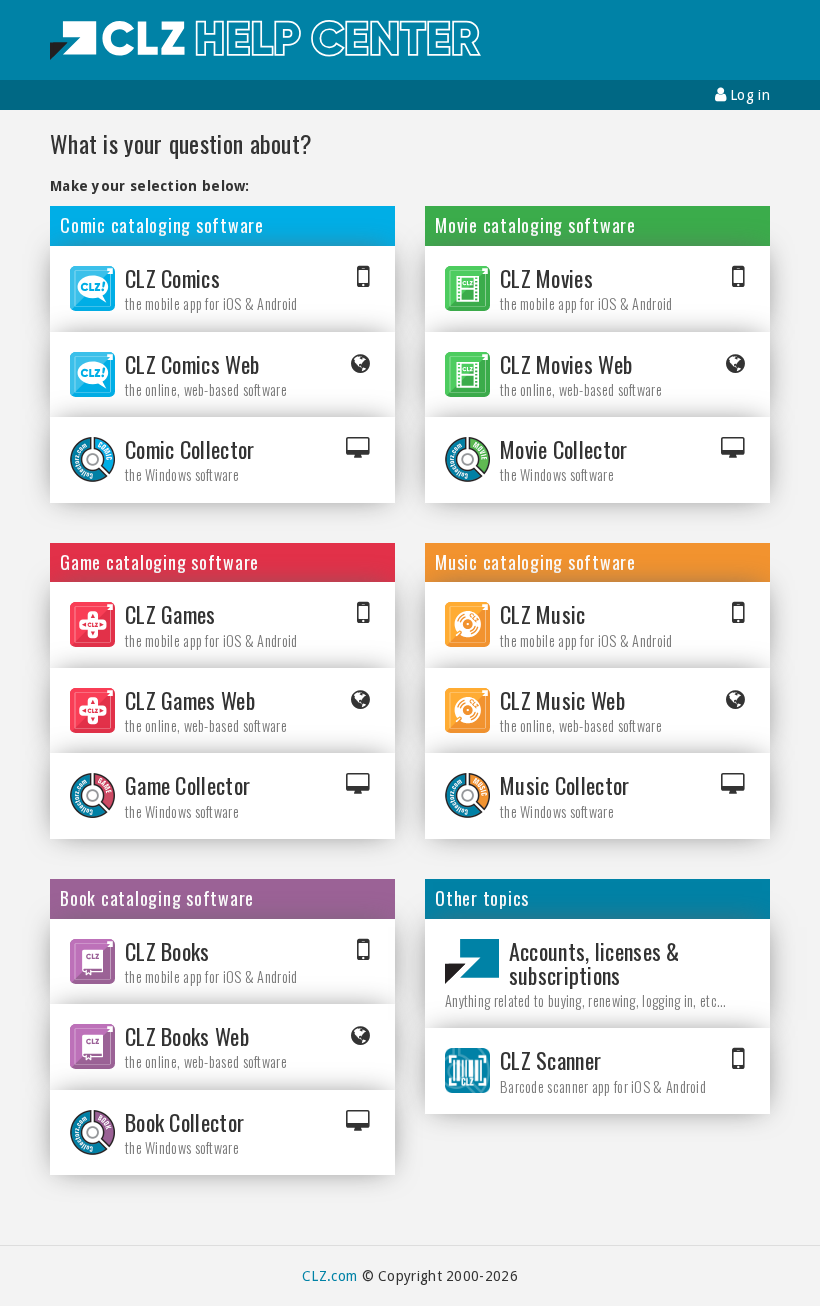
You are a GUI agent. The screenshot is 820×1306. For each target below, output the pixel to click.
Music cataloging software (535, 563)
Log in (748, 95)
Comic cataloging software (162, 226)
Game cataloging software (159, 563)
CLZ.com (329, 1276)
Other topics (482, 899)
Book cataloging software (157, 899)
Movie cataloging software (535, 226)
